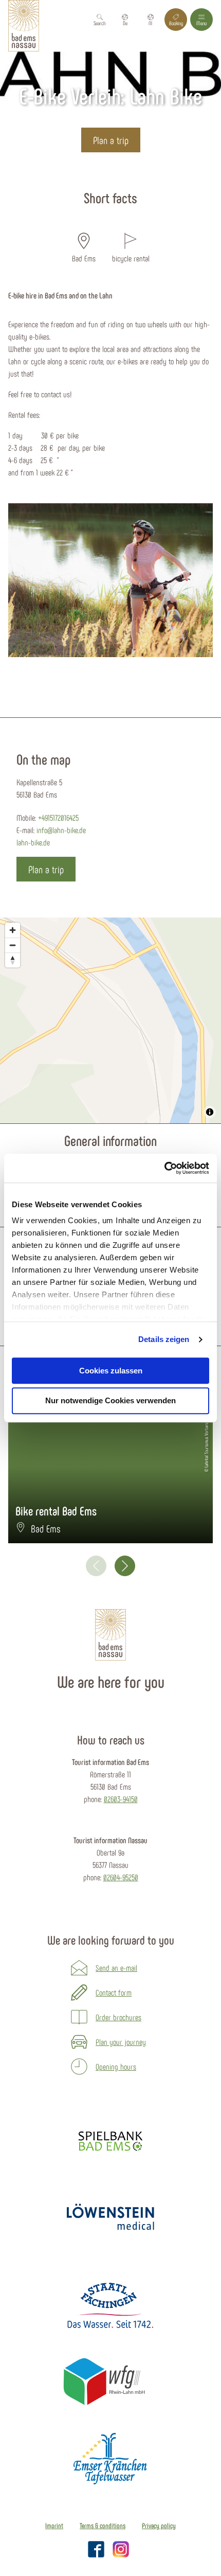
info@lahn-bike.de (61, 830)
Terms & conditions (103, 2526)
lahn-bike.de (33, 842)
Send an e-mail (116, 1968)
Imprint (54, 2526)
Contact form (114, 1992)
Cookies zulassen (111, 1371)
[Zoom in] (13, 930)
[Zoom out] (13, 945)
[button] (125, 20)
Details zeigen (164, 1339)
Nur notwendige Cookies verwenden (110, 1401)
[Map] (110, 1020)
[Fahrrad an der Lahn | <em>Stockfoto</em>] (110, 580)
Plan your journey (121, 2042)
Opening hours (116, 2066)
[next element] (125, 1566)
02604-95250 (121, 1877)
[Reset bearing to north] (13, 960)
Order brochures (118, 2017)
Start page (65, 175)
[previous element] (96, 1566)
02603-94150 (121, 1799)
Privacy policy (159, 2526)
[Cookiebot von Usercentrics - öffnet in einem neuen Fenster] (164, 1168)
